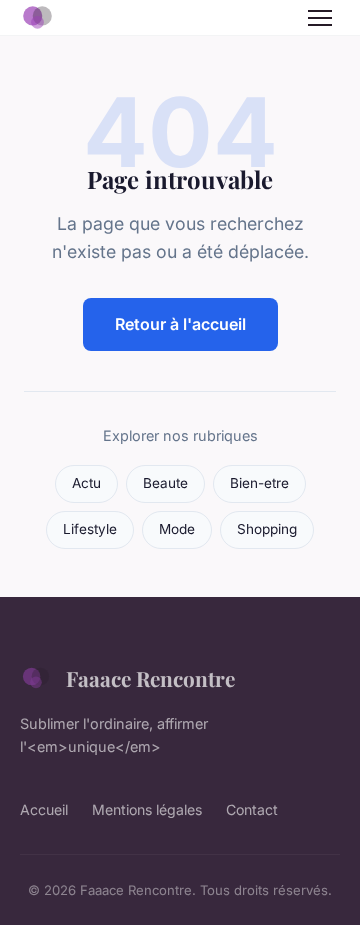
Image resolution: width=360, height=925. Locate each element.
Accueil (44, 809)
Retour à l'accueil (180, 324)
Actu (86, 483)
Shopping (267, 529)
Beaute (165, 483)
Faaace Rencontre (150, 678)
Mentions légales (147, 809)
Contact (252, 809)
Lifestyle (90, 529)
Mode (177, 529)
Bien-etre (259, 483)
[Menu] (320, 18)
